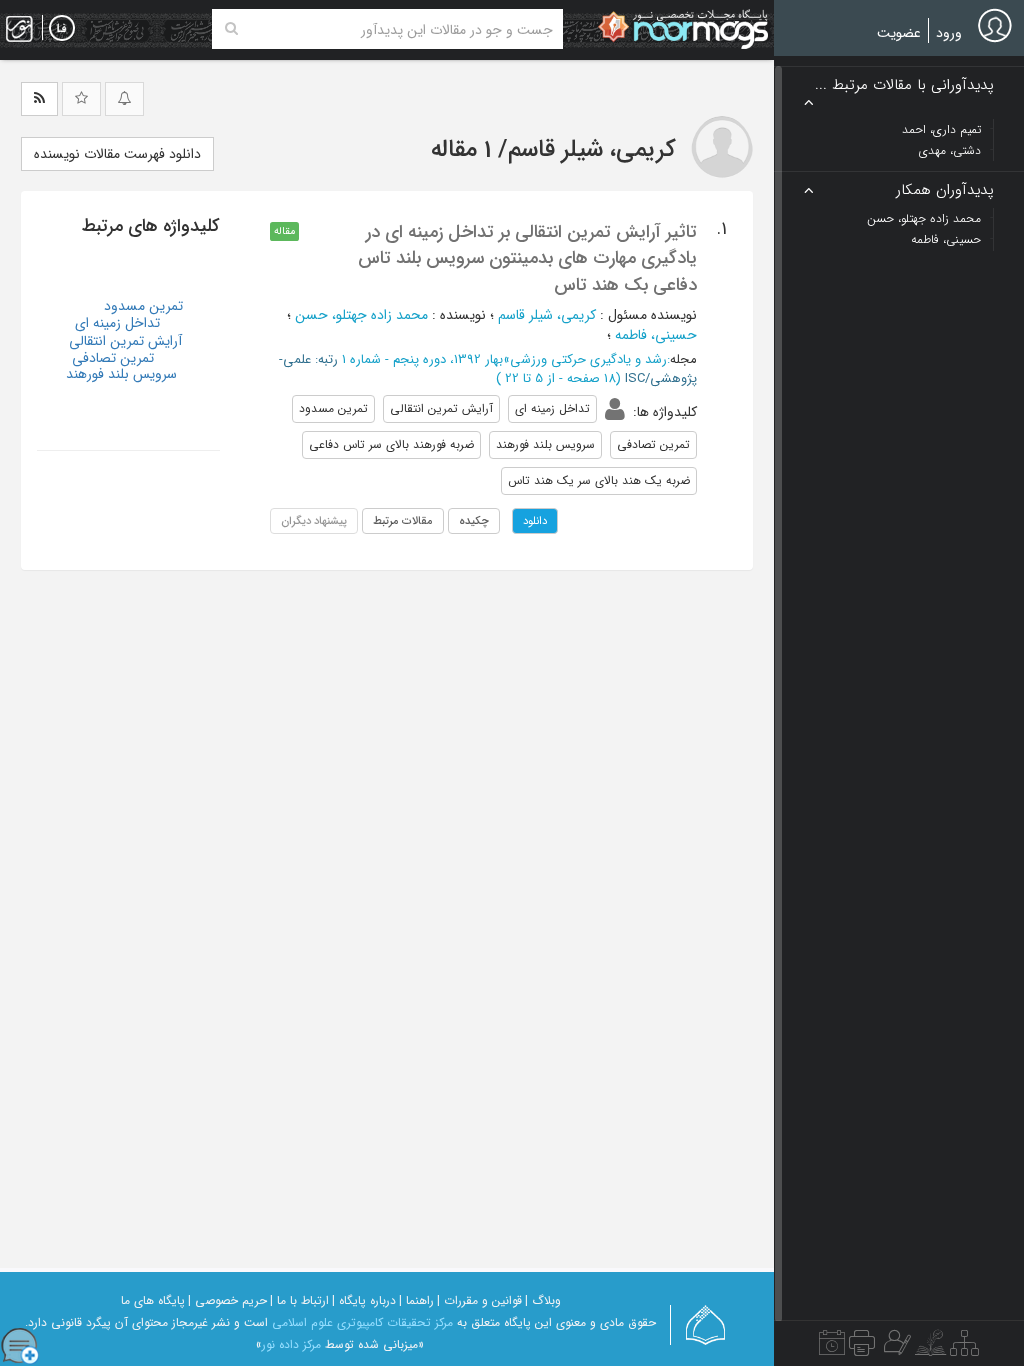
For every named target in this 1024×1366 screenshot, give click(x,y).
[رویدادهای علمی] (832, 1348)
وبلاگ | (543, 1300)
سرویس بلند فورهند (121, 374)
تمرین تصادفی (113, 358)
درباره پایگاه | (364, 1300)
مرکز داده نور (291, 1344)
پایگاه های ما (153, 1300)
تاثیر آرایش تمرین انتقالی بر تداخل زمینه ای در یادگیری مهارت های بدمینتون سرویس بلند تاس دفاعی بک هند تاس (527, 258)
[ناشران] (862, 1348)
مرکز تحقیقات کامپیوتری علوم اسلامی (362, 1322)
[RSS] (39, 99)
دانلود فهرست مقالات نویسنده (117, 154)
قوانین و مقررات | (479, 1300)
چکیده (474, 521)
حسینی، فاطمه (656, 335)
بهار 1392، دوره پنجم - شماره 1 (422, 359)
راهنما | (416, 1300)
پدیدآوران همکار (945, 190)
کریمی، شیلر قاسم (547, 315)
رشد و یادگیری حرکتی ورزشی (588, 359)
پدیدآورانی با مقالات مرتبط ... (904, 85)
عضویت (899, 33)
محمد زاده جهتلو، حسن (361, 315)
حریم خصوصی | (227, 1300)
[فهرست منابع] (964, 1348)
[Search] (231, 29)
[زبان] (62, 29)
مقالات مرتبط (403, 521)
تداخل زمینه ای (117, 323)
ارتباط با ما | (299, 1300)
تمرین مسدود (143, 306)
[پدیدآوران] (895, 1348)
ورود (949, 33)
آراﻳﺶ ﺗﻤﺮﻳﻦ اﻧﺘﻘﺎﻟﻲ (125, 341)
